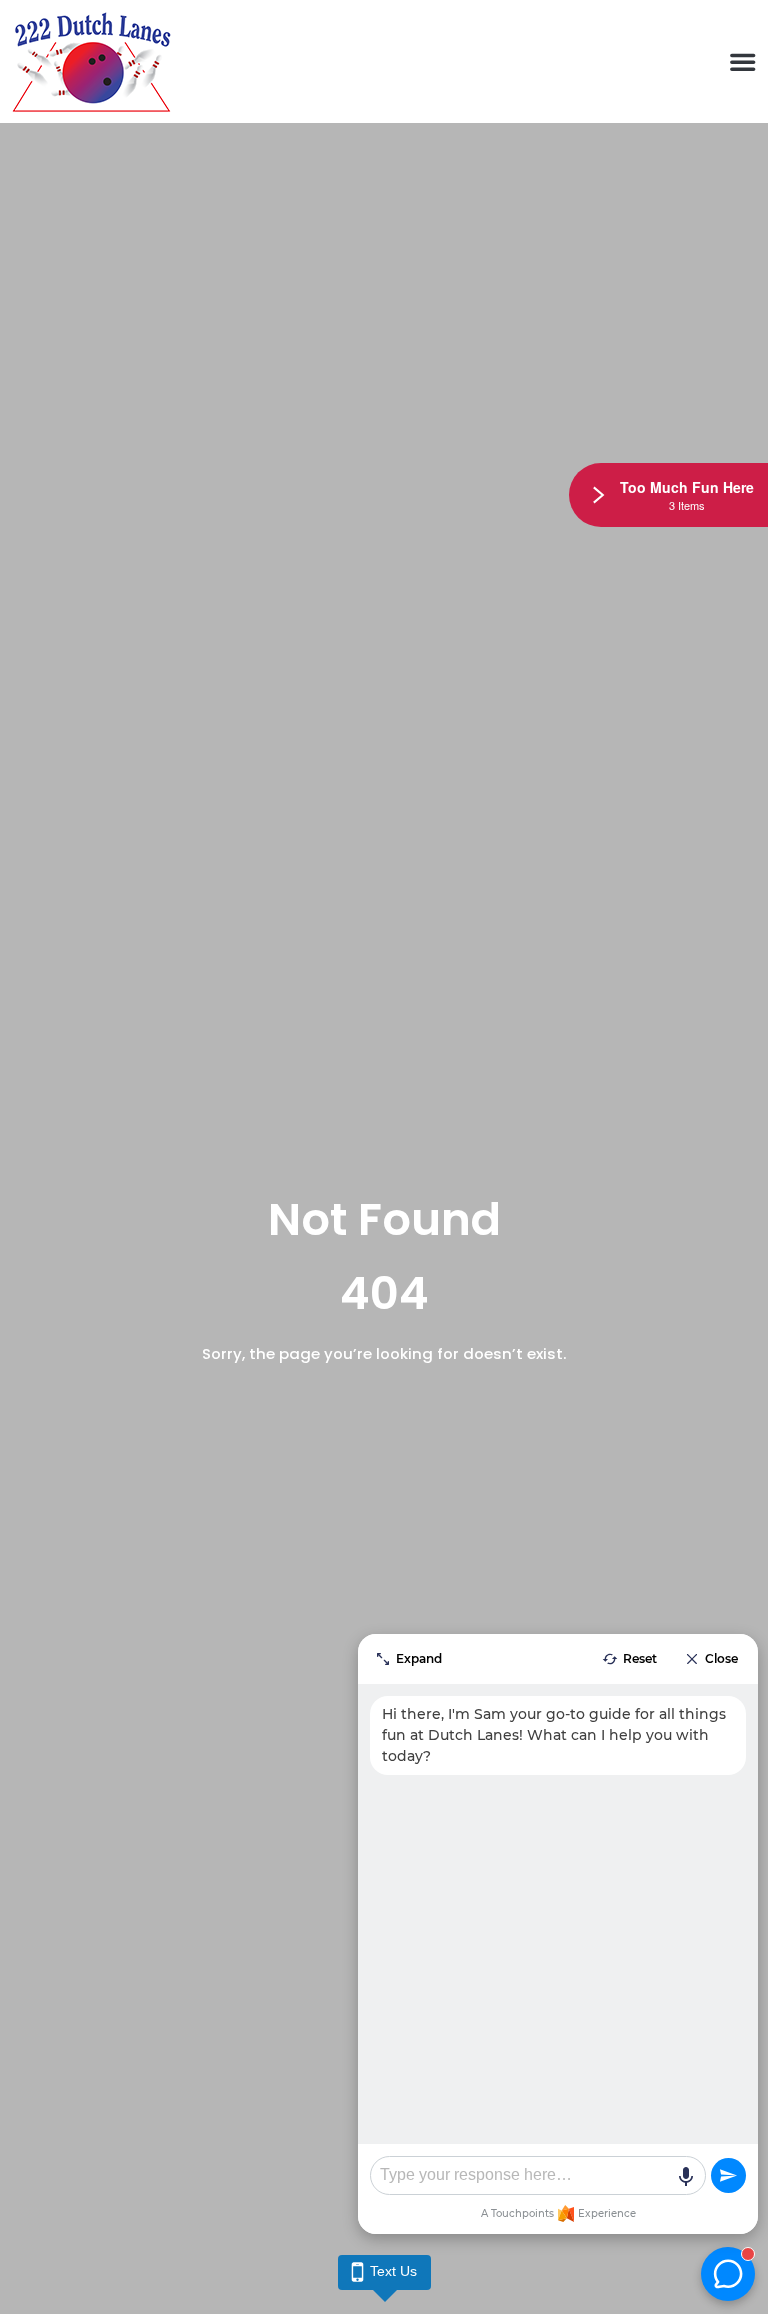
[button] (742, 61)
